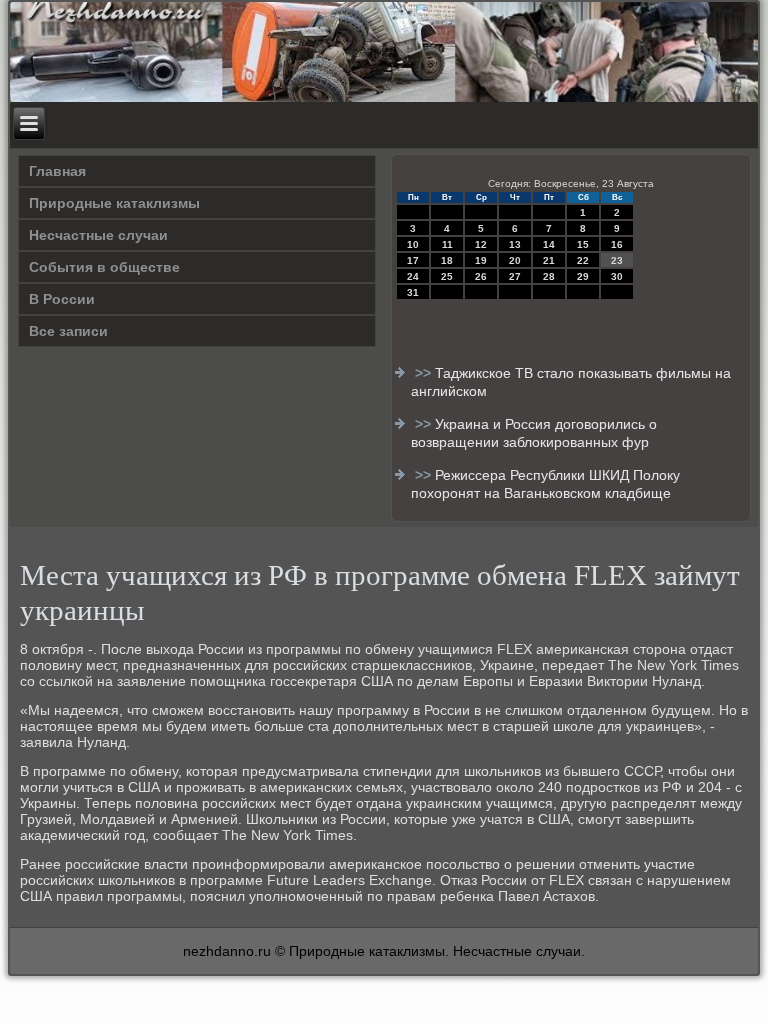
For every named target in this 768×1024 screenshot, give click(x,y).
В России (62, 299)
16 (617, 244)
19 (481, 260)
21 (549, 260)
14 (549, 244)
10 (413, 244)
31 (413, 292)
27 (515, 276)
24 (413, 276)
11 (447, 244)
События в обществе (104, 267)
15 (583, 244)
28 (549, 276)
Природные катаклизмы (114, 203)
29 (583, 276)
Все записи (68, 331)
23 (617, 260)
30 (617, 276)
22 (583, 260)
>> (425, 373)
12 (481, 244)
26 (481, 276)
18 (447, 260)
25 (447, 276)
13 (515, 244)
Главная (57, 171)
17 (413, 260)
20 (515, 260)
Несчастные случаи (98, 235)
